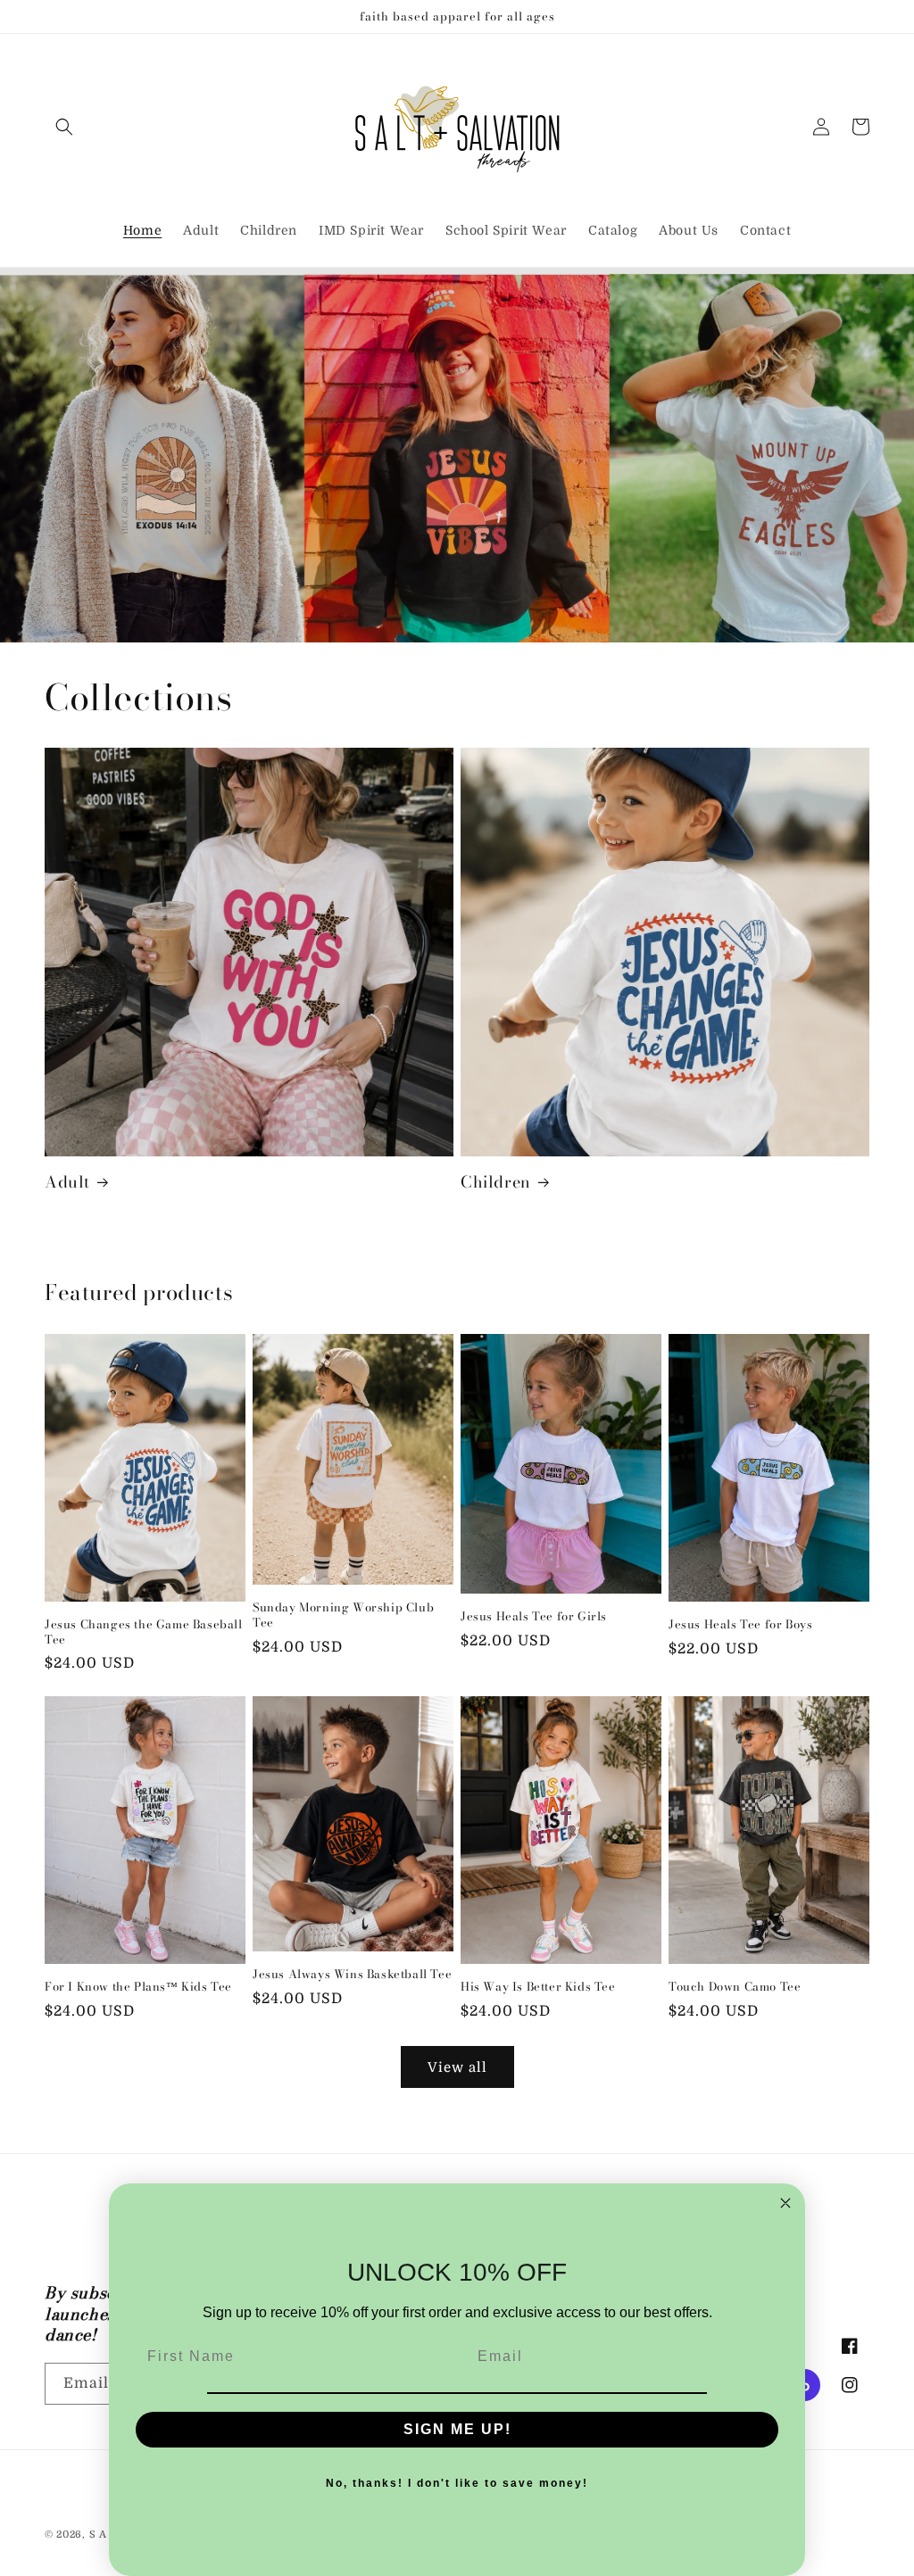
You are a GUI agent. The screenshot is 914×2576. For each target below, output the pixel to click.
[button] (64, 127)
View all (457, 2067)
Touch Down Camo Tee (735, 1987)
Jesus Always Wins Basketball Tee (352, 1974)
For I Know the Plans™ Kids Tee (138, 1987)
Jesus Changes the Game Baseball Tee (144, 1632)
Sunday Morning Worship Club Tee (343, 1615)
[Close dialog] (785, 2203)
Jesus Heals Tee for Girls (534, 1616)
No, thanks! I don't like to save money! (457, 2483)
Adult (67, 1182)
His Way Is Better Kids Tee (538, 1987)
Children (496, 1182)
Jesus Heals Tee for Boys (740, 1624)
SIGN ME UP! (457, 2429)
